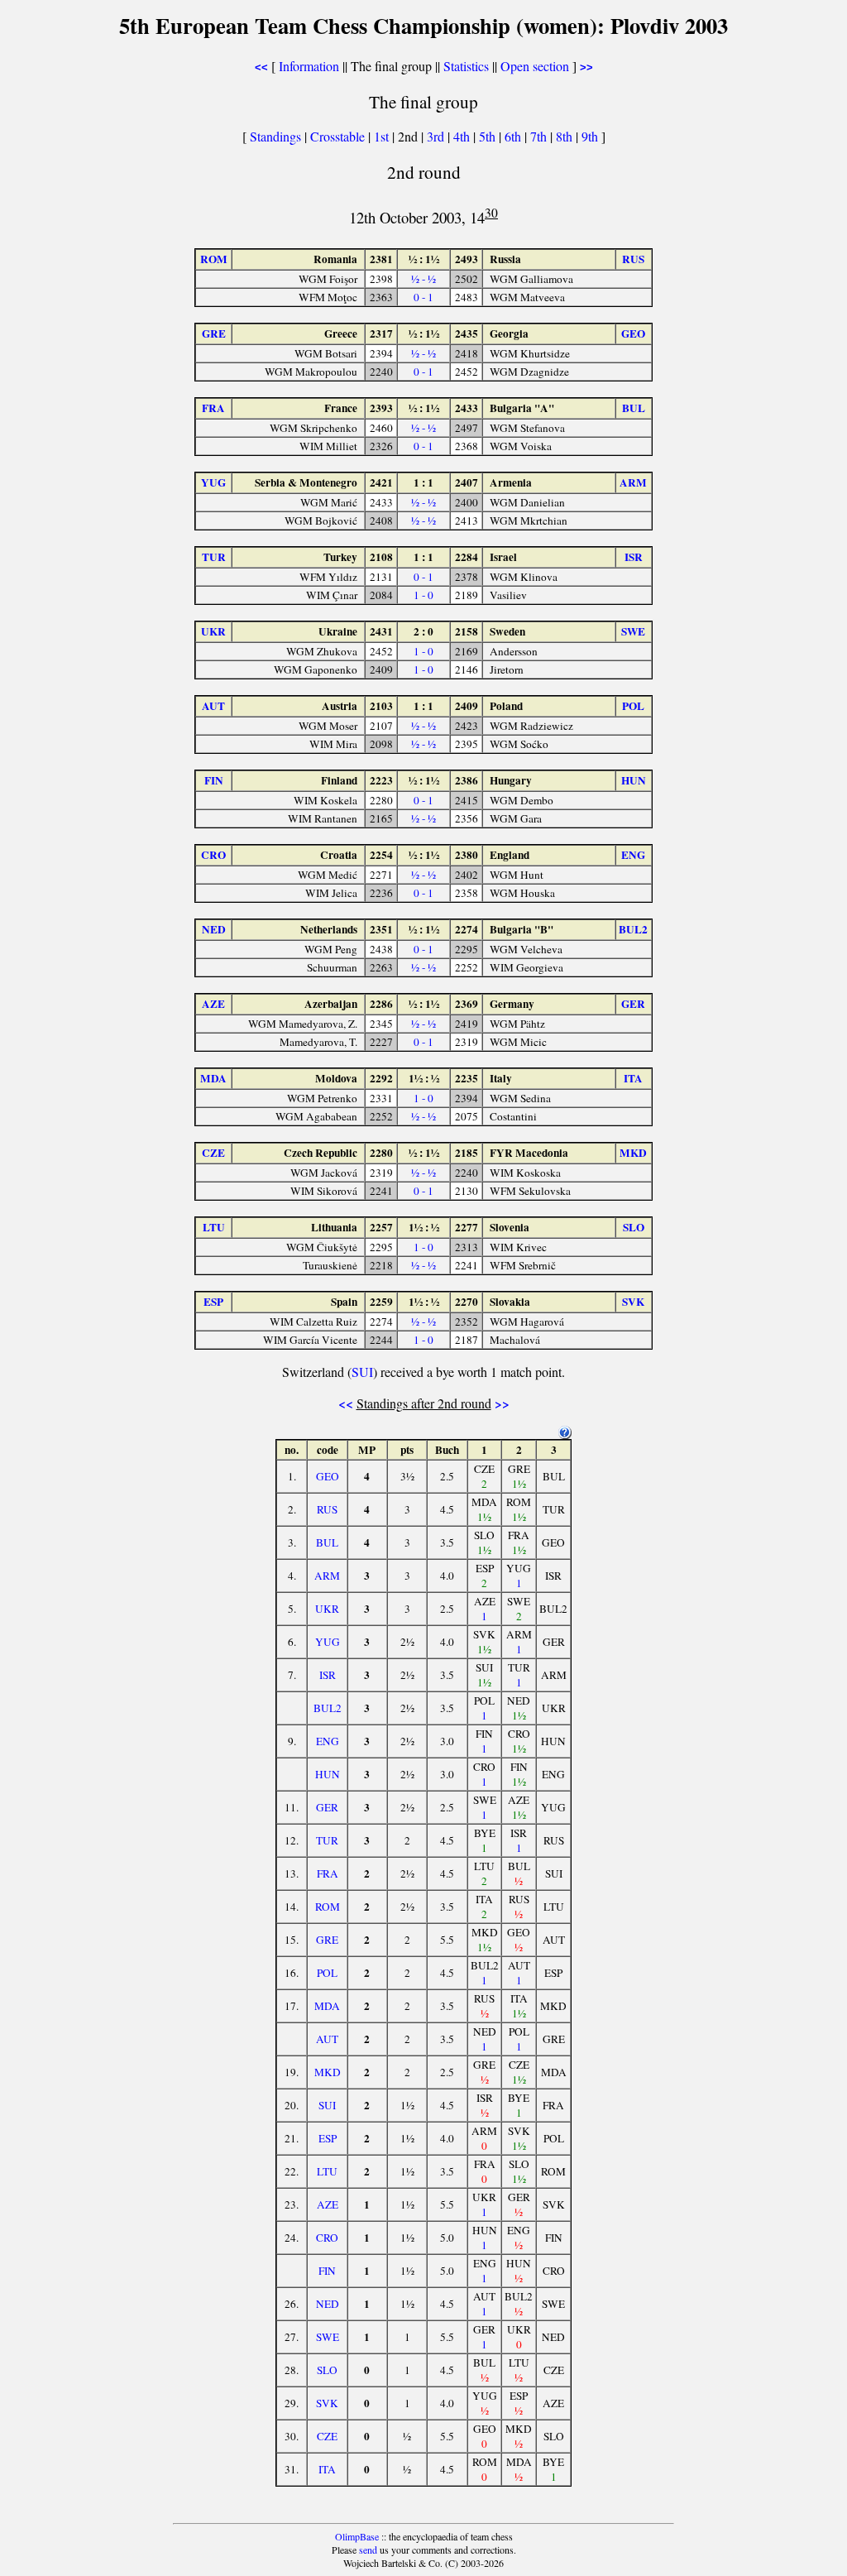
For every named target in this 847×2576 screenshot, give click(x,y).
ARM (327, 1576)
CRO (327, 2238)
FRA (328, 1873)
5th (489, 136)
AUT (327, 2039)
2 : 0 (423, 631)
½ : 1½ (424, 259)
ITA (327, 2469)
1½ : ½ (424, 1078)
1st (383, 136)
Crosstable (337, 136)
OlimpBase (357, 2536)
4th (463, 136)
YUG (328, 1642)
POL (327, 1973)
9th (591, 136)
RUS (327, 1509)
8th (566, 136)
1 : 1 (423, 482)
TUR (327, 1840)
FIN (327, 2271)
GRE (327, 1940)
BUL (327, 1542)
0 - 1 (423, 297)
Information (309, 66)
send (368, 2550)
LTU (327, 2171)
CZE (327, 2436)
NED (328, 2304)
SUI (362, 1372)
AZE (328, 2204)
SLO (327, 2370)
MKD (328, 2072)
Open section (535, 66)
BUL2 (328, 1708)
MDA (327, 2006)
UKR (327, 1609)
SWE (328, 2337)
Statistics (466, 66)
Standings (275, 136)
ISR (328, 1675)
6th (514, 136)
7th (540, 136)
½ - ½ (423, 279)
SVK (327, 2403)
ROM (328, 1907)
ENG (328, 1741)
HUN (328, 1774)
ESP (328, 2138)
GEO (328, 1476)
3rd (437, 136)
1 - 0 (423, 595)
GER (327, 1807)
